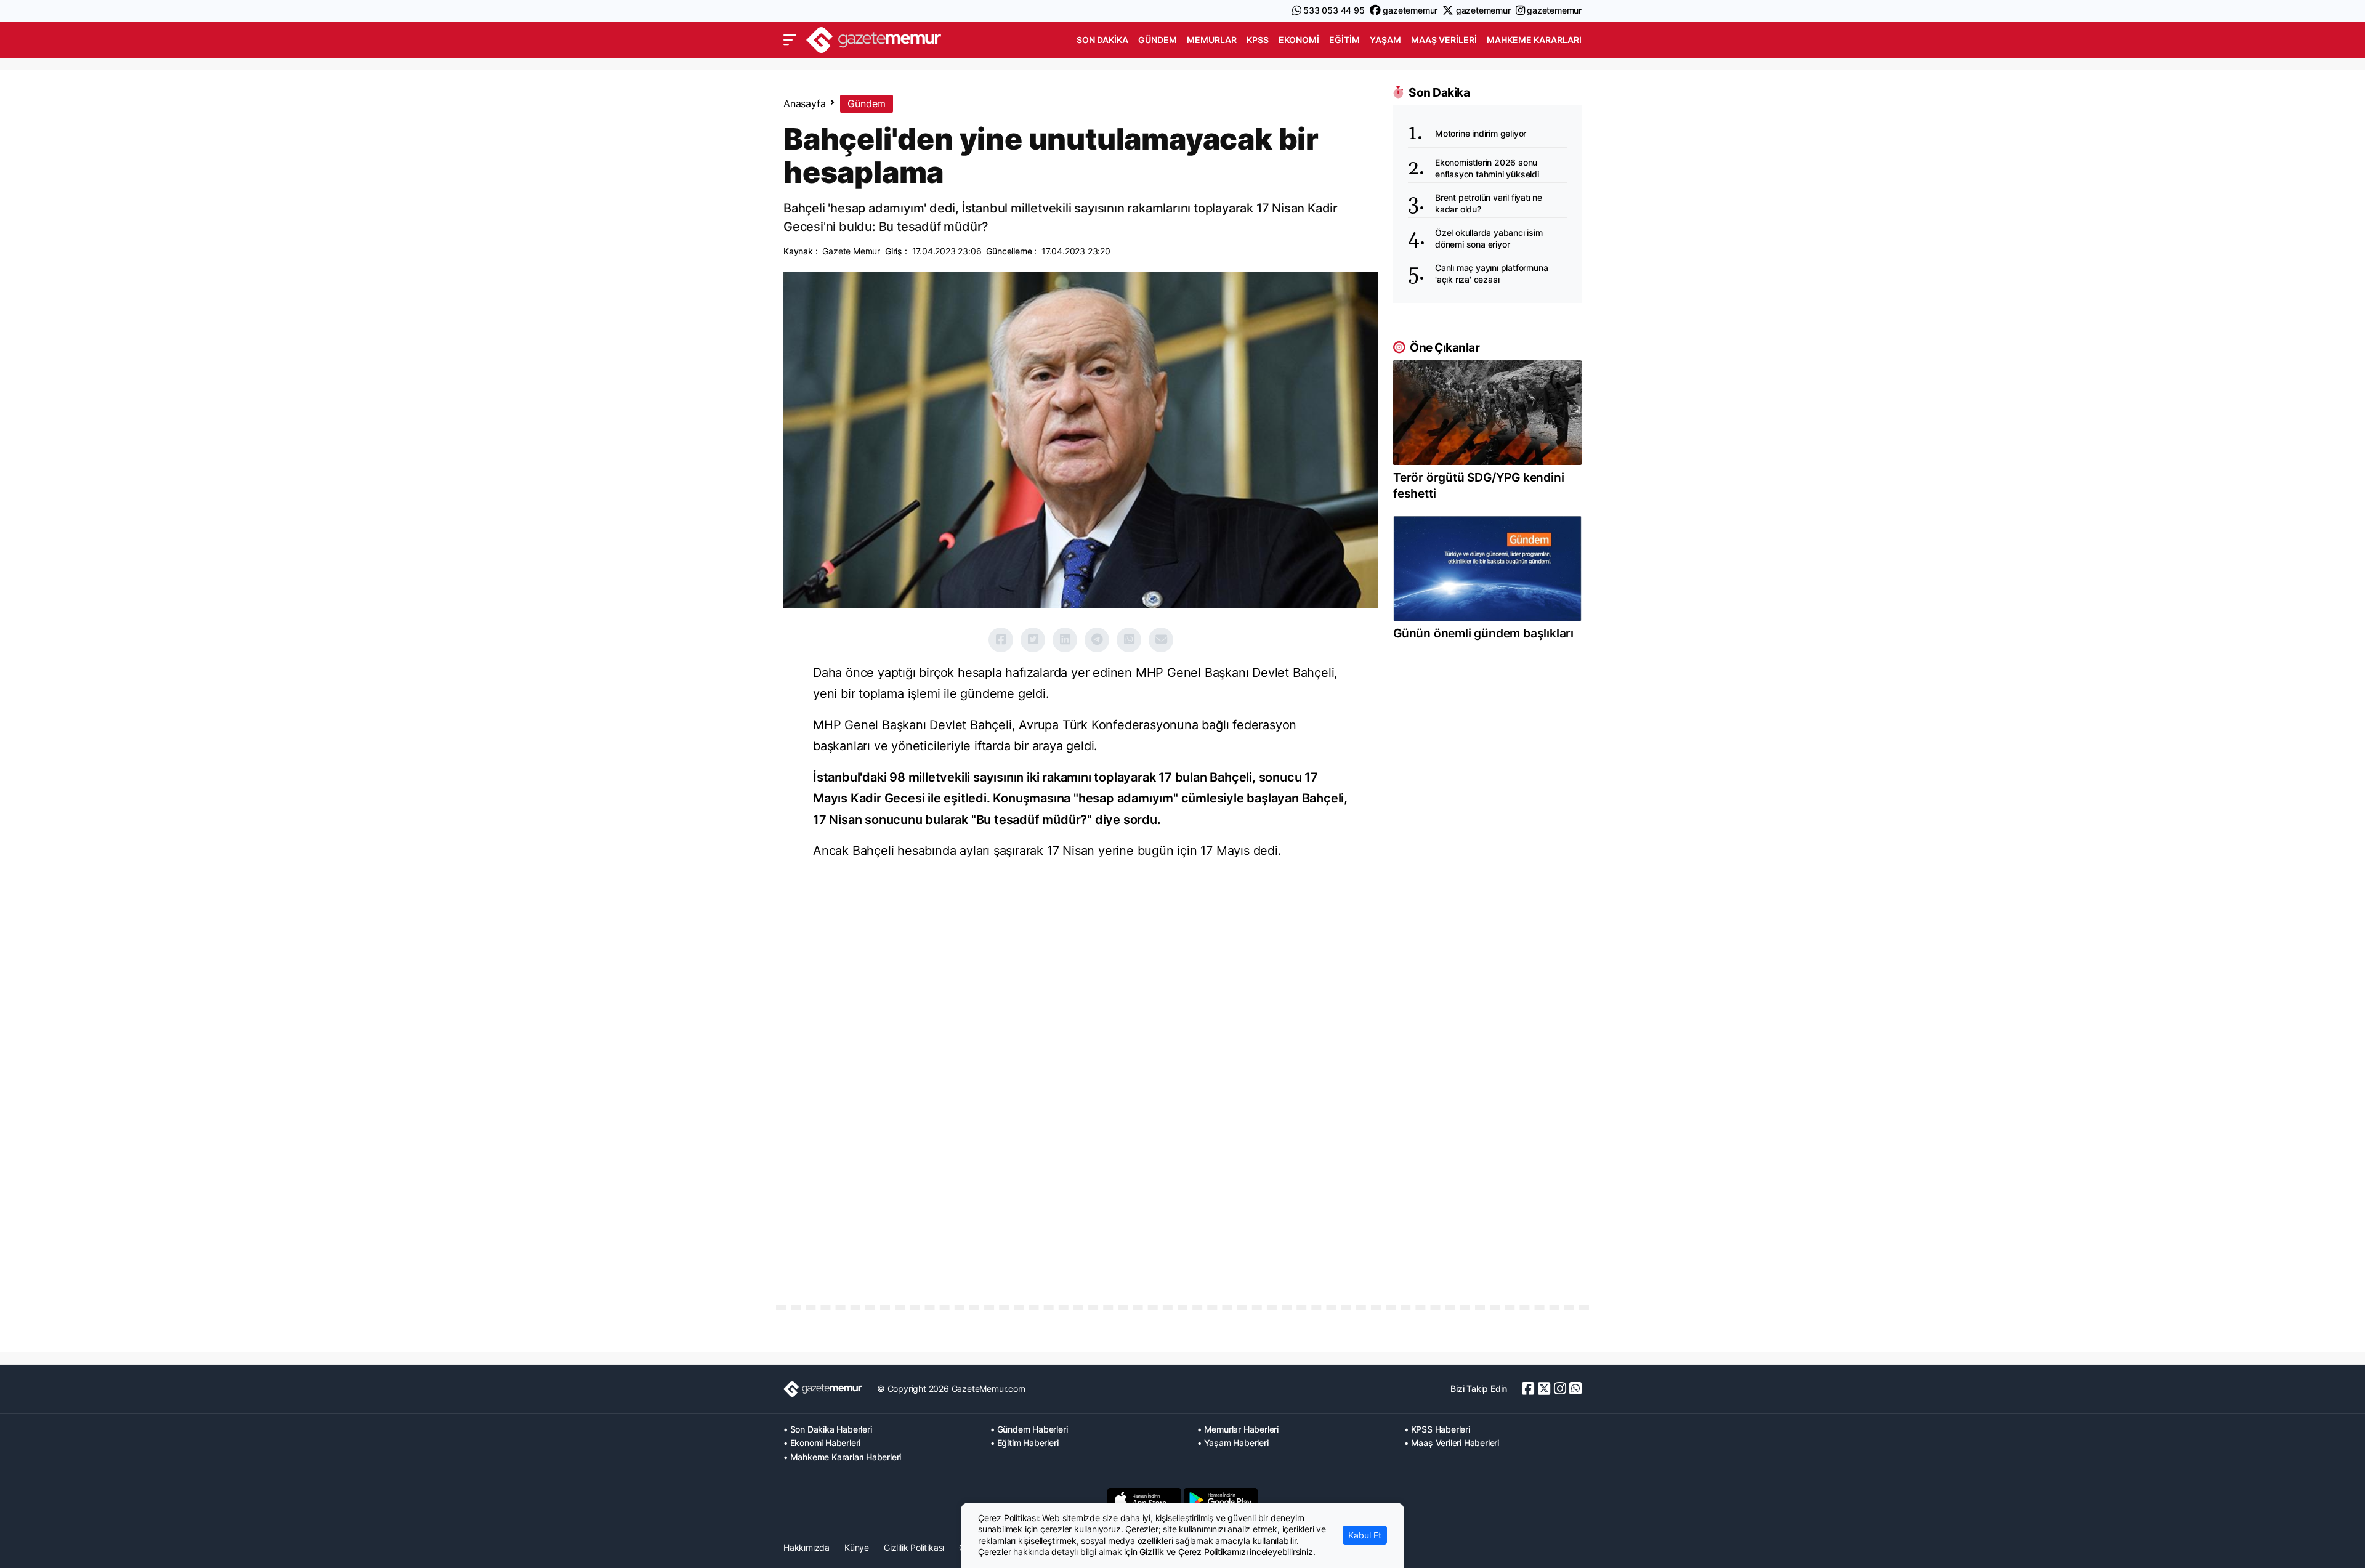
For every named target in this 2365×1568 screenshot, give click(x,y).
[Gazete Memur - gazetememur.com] (874, 38)
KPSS (1258, 40)
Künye (857, 1547)
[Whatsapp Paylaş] (1129, 640)
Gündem (1158, 40)
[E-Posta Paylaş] (1161, 640)
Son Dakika (1102, 40)
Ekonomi (1299, 40)
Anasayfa (804, 103)
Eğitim (1344, 40)
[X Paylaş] (1033, 640)
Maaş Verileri (1444, 40)
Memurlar (1212, 40)
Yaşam (1385, 40)
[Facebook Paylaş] (1001, 640)
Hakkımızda (807, 1547)
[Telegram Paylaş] (1097, 640)
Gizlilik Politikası (914, 1547)
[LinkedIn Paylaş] (1065, 640)
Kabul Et (1365, 1535)
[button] (790, 40)
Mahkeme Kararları (1534, 40)
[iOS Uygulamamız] (1144, 1500)
